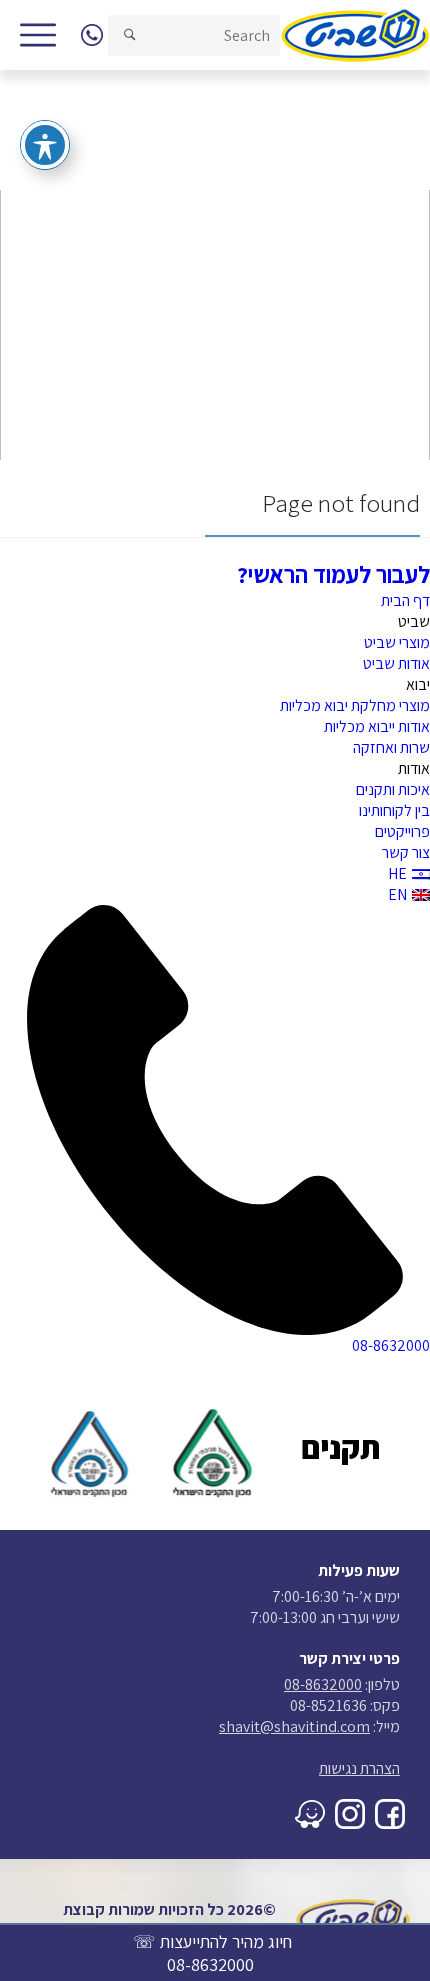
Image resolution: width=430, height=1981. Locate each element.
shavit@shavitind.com (294, 1726)
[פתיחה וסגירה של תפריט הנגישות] (45, 145)
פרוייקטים (402, 831)
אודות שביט (396, 663)
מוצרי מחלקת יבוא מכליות (355, 705)
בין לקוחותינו (394, 810)
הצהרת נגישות (359, 1768)
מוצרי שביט (397, 642)
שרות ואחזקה (391, 747)
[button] (129, 35)
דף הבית (405, 600)
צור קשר (406, 852)
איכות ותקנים (393, 789)
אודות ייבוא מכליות (377, 726)
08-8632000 (210, 1964)
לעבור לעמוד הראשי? (333, 574)
